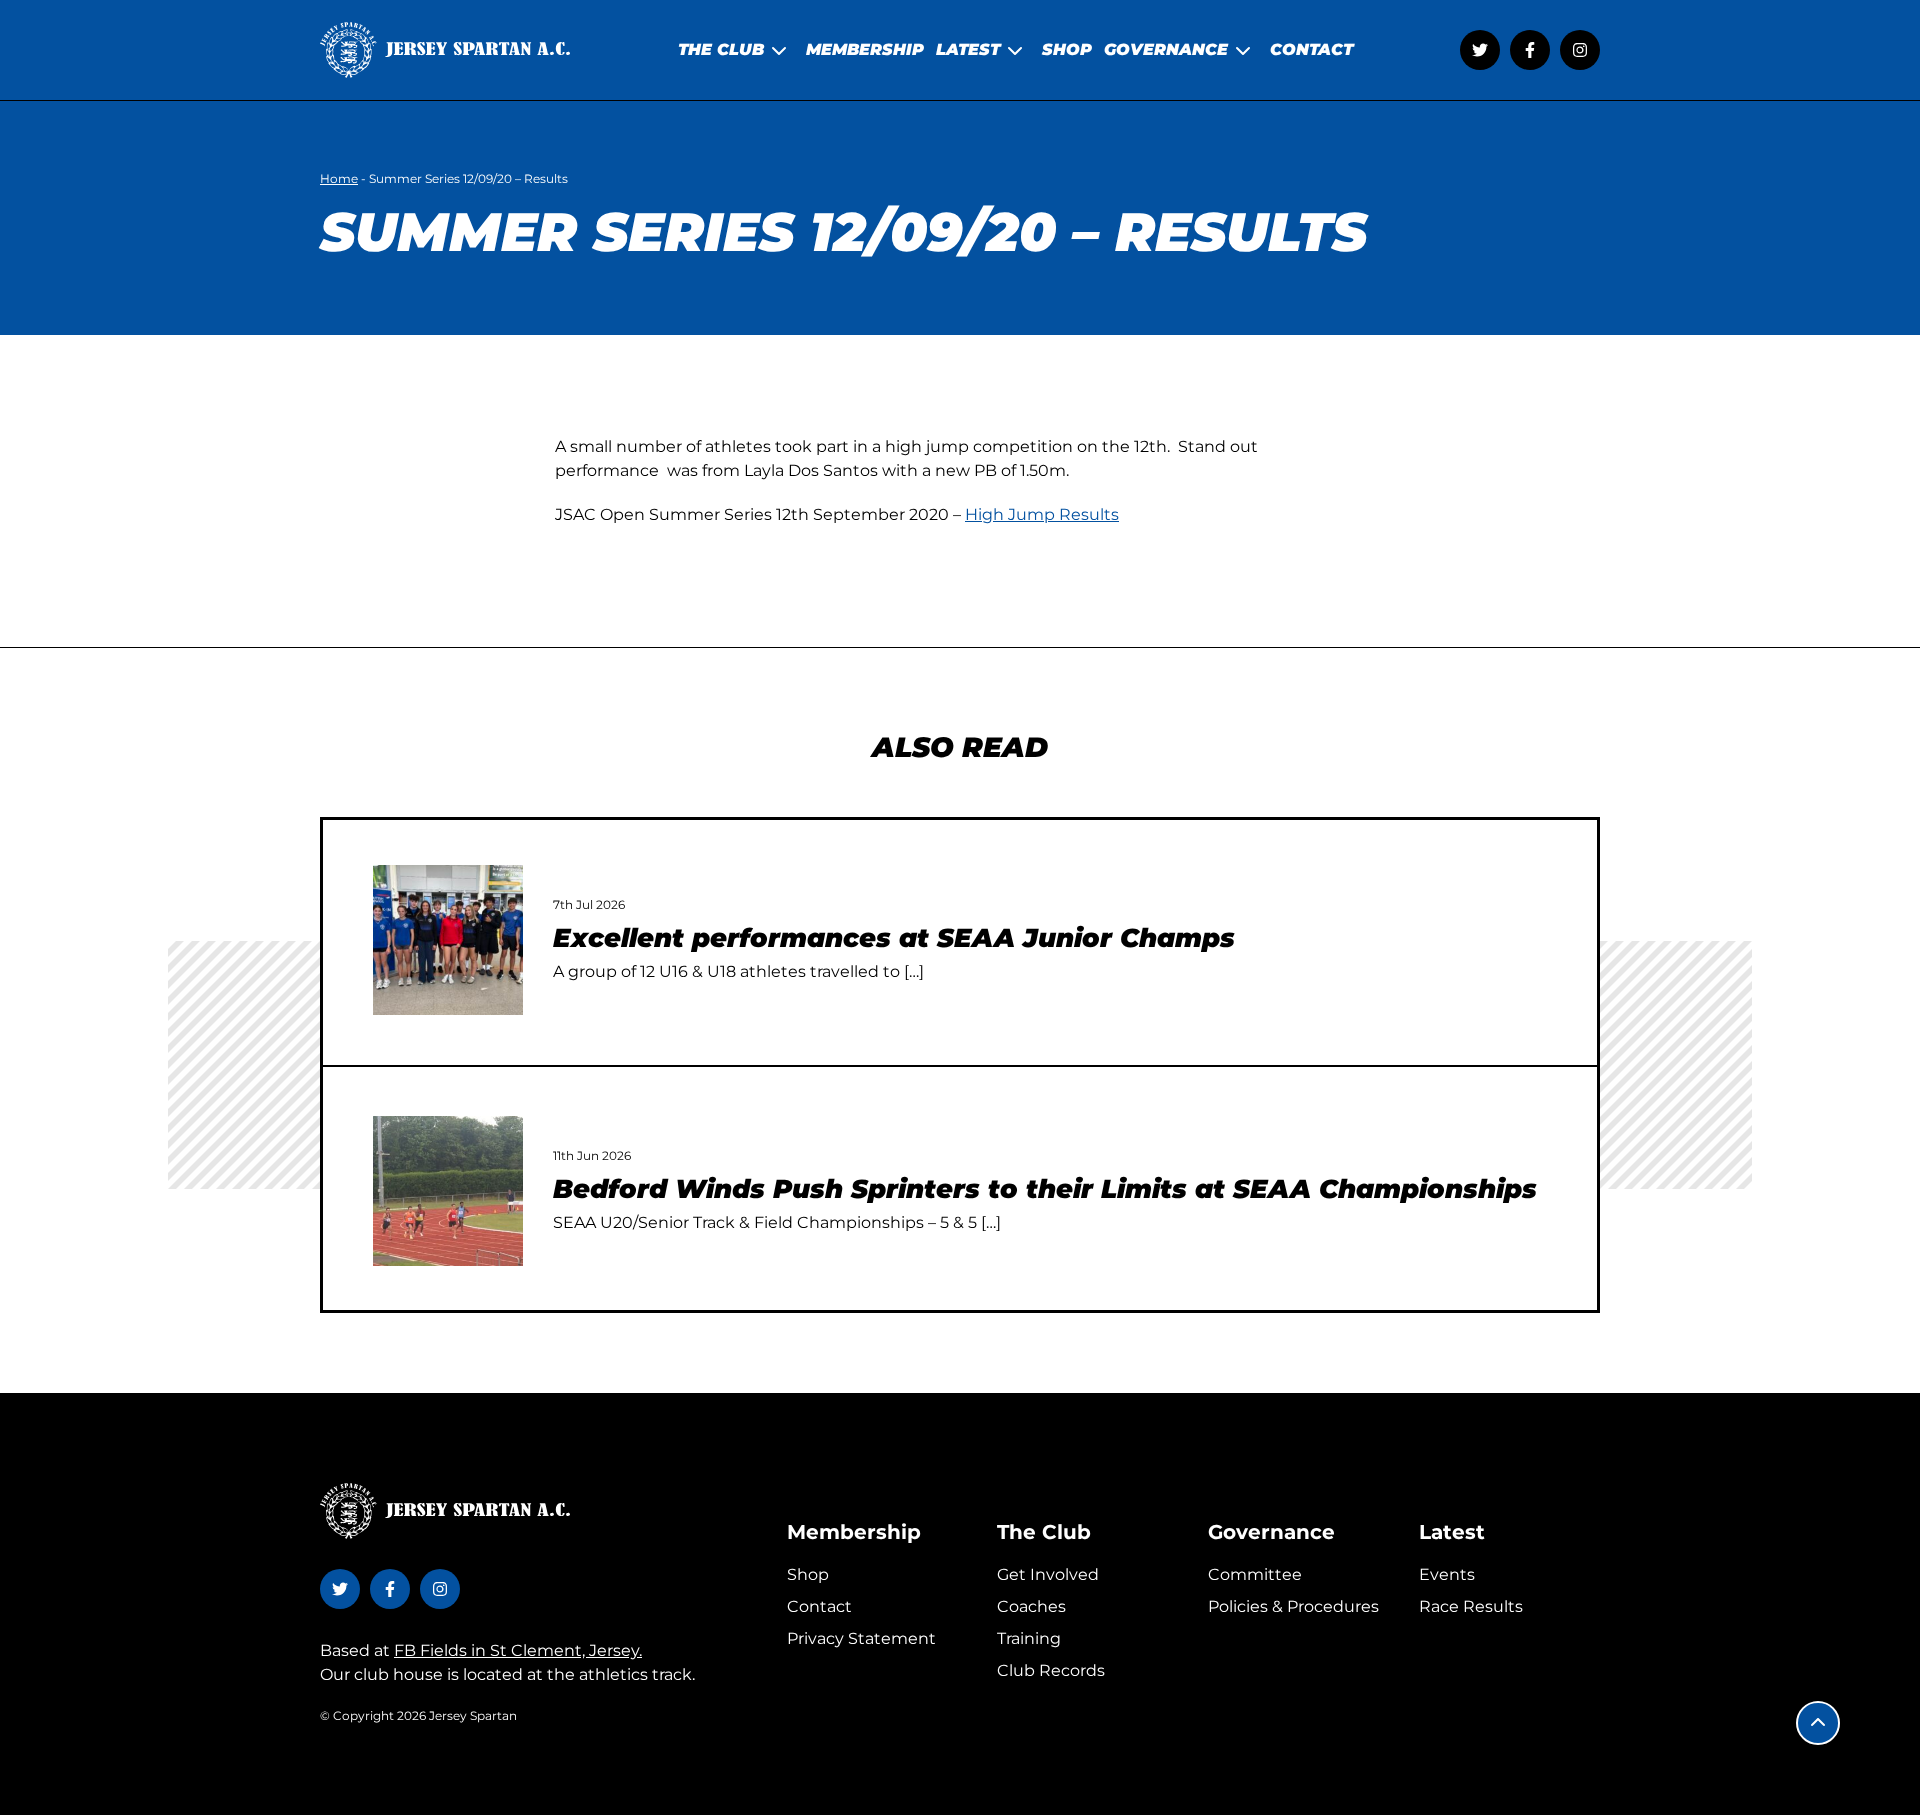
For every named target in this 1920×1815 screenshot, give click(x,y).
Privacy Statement (861, 1638)
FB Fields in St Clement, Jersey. (518, 1650)
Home (339, 178)
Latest (1452, 1532)
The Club (1044, 1532)
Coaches (1031, 1606)
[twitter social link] (1480, 50)
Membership (854, 1532)
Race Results (1471, 1606)
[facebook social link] (1530, 50)
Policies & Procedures (1293, 1606)
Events (1447, 1574)
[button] (1818, 1723)
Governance (1271, 1532)
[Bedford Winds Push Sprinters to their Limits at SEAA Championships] (448, 1191)
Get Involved (1048, 1574)
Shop (808, 1574)
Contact (819, 1606)
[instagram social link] (1580, 50)
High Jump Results (1042, 514)
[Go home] (445, 50)
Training (1029, 1638)
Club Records (1051, 1670)
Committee (1255, 1574)
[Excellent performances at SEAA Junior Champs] (448, 940)
